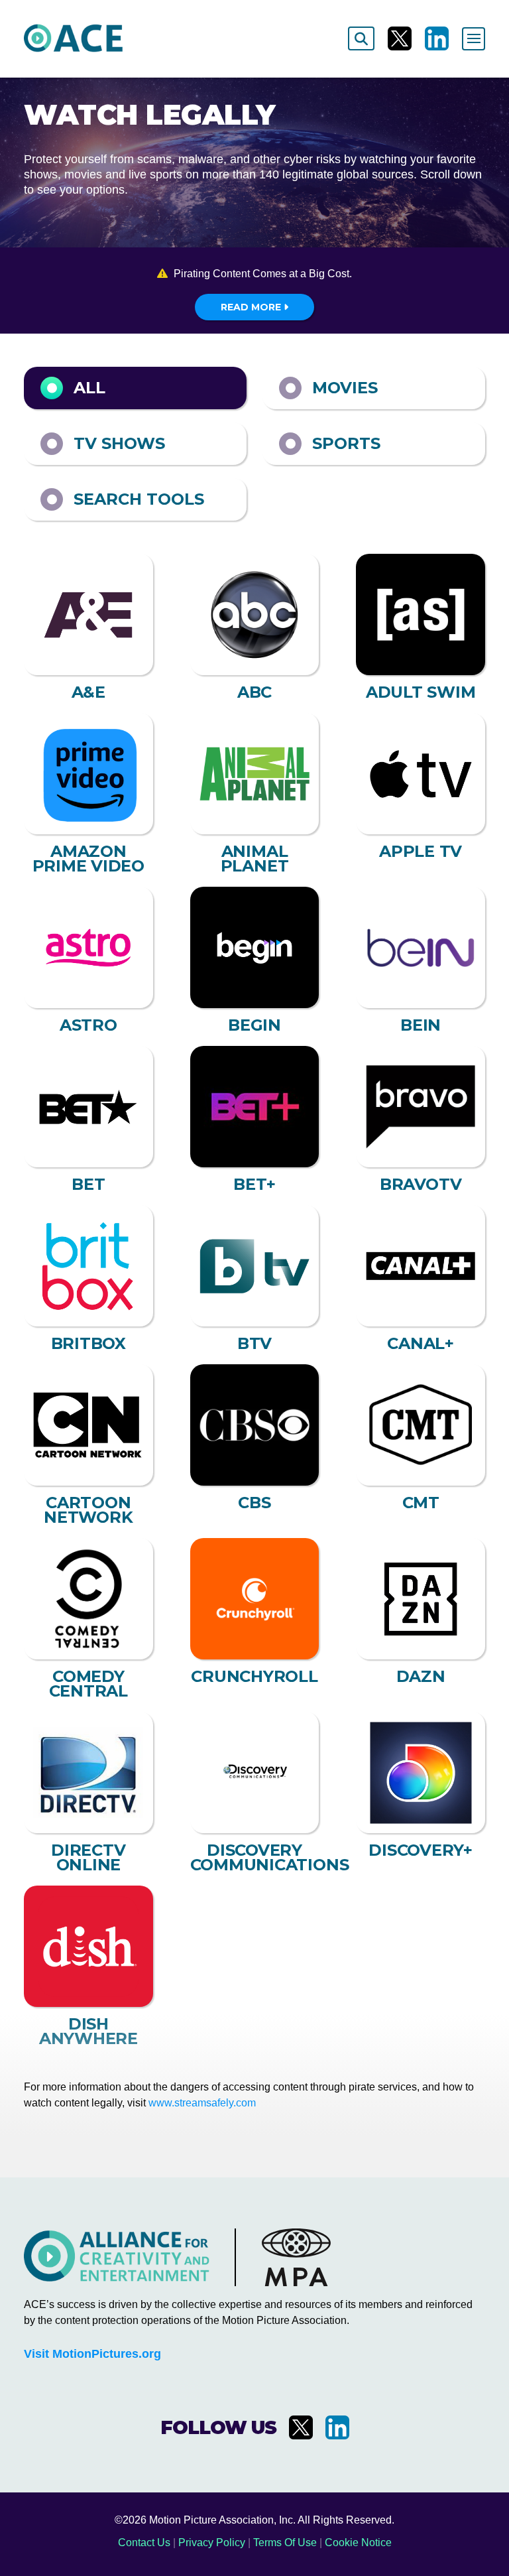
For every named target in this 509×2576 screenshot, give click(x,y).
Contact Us (144, 2543)
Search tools (139, 499)
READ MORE (252, 307)
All (89, 388)
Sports (346, 443)
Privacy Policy (212, 2543)
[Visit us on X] (400, 38)
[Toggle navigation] (474, 39)
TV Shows (119, 443)
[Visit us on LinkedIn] (437, 38)
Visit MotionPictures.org (92, 2354)
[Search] (361, 38)
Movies (345, 388)
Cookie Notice (358, 2543)
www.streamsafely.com (202, 2103)
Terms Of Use (285, 2543)
